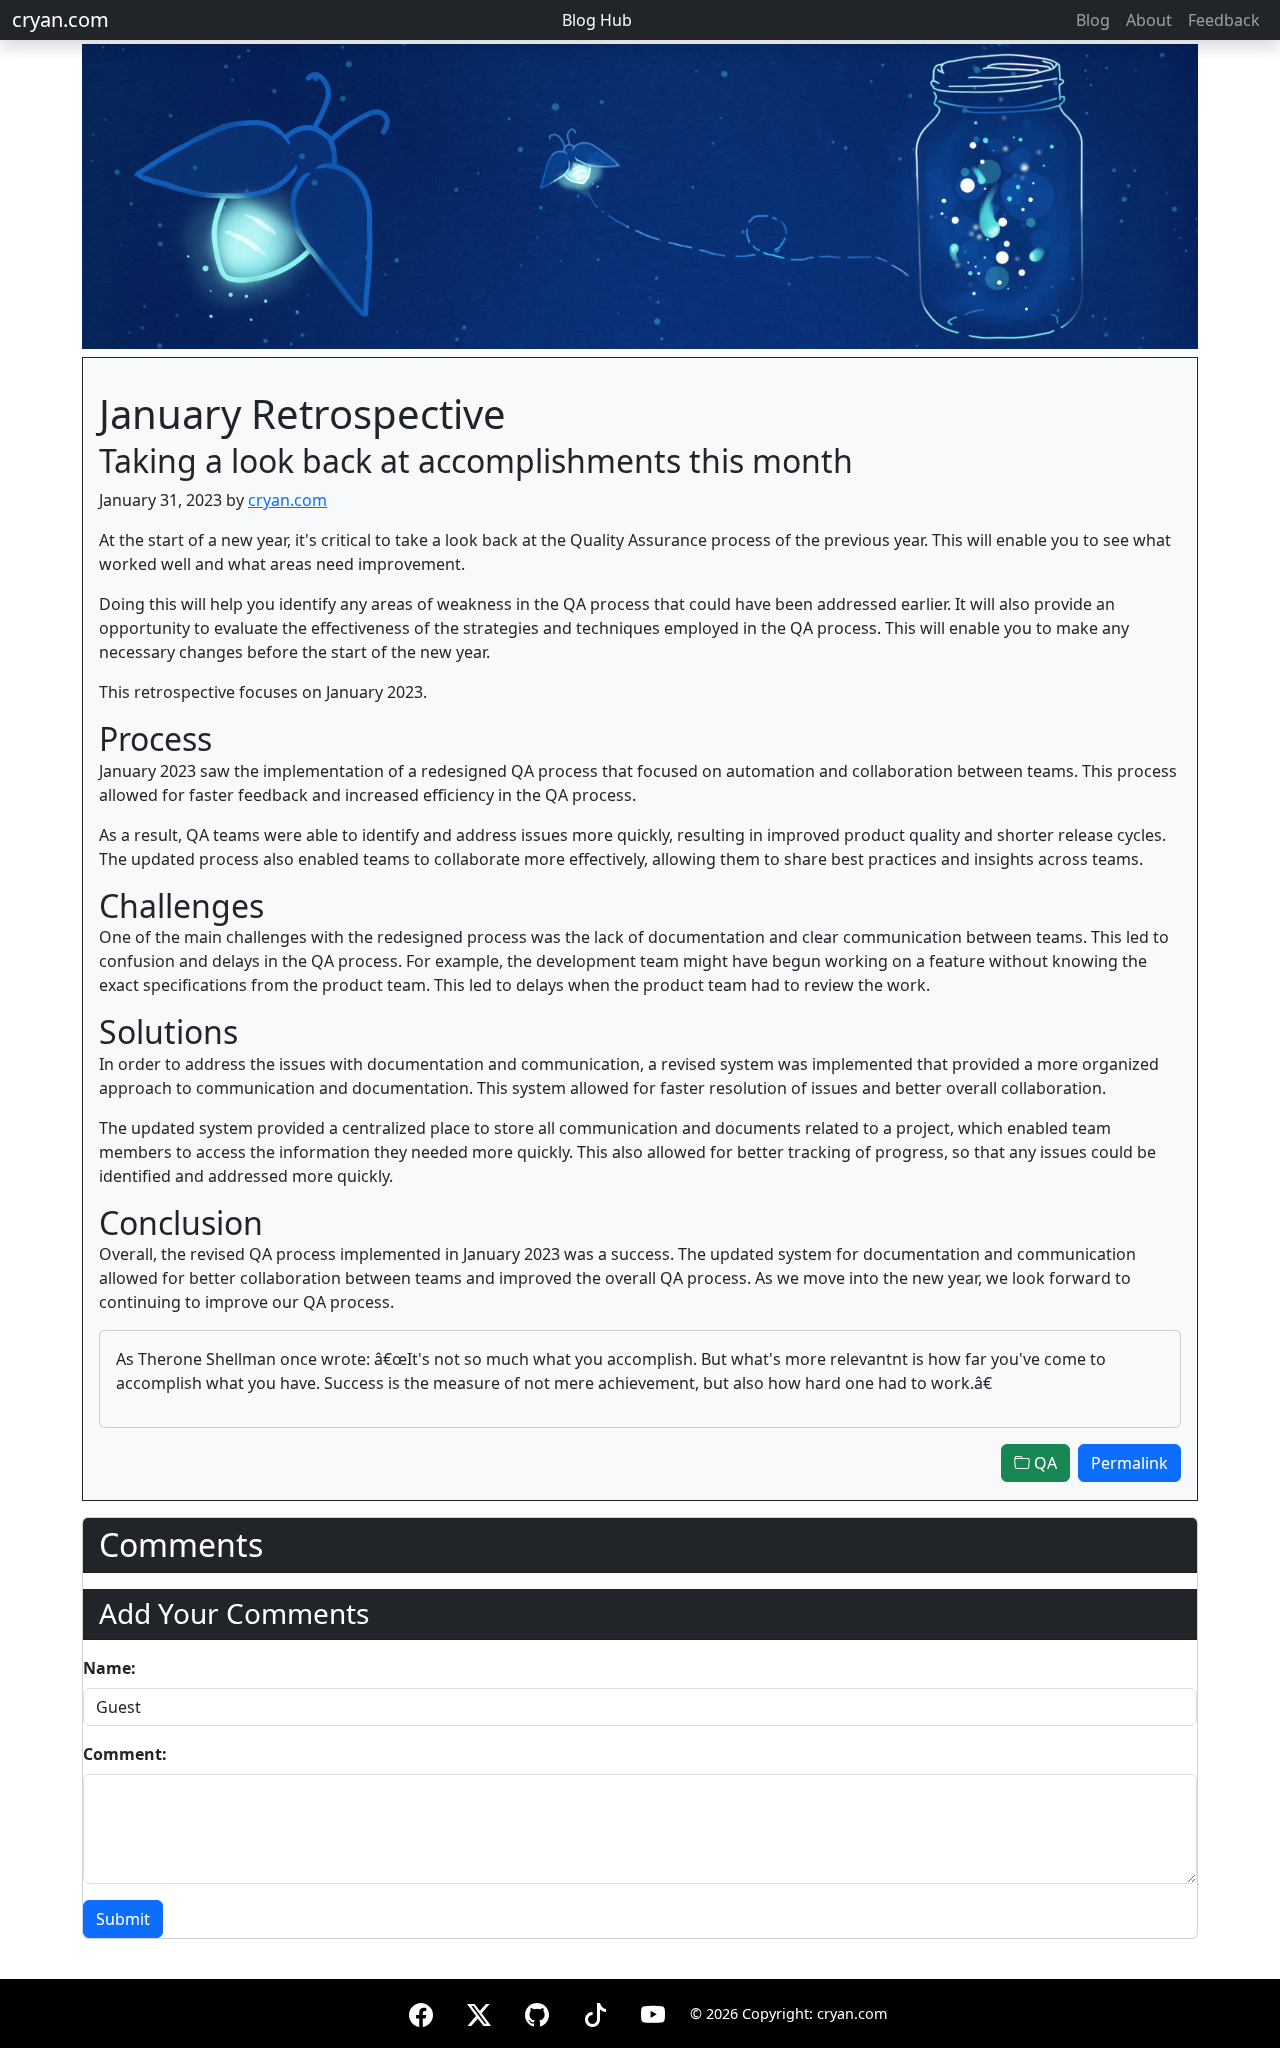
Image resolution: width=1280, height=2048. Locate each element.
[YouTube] (653, 2011)
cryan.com (60, 19)
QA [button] (1043, 1463)
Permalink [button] (1129, 1463)
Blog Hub (597, 20)
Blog (1093, 20)
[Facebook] (421, 2011)
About (1149, 20)
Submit (123, 1919)
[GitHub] (537, 2011)
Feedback (1224, 20)
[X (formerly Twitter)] (479, 2011)
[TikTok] (595, 2011)
